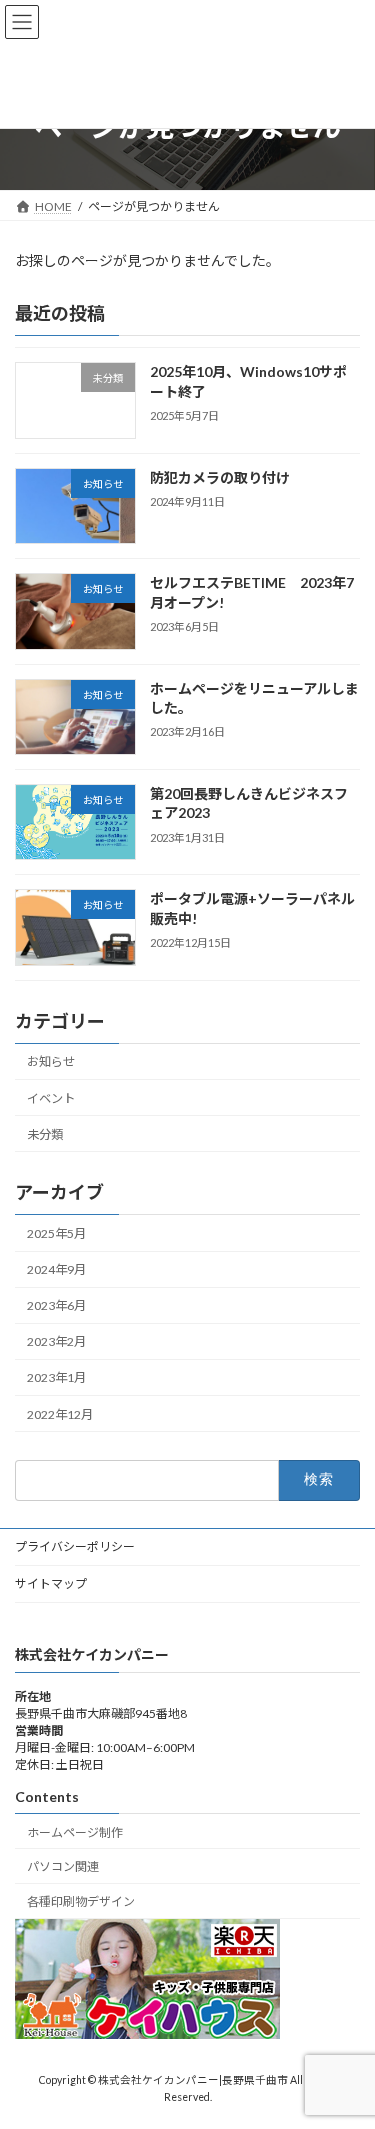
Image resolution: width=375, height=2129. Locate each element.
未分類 (45, 1133)
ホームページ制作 (75, 1832)
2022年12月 (60, 1413)
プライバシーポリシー (75, 1546)
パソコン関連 (63, 1867)
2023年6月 (56, 1305)
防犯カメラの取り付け (220, 477)
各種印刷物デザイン (81, 1901)
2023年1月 (56, 1377)
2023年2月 (56, 1341)
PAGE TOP (346, 2044)
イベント (51, 1097)
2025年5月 (56, 1233)
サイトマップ (51, 1583)
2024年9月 (56, 1269)
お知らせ (51, 1061)
